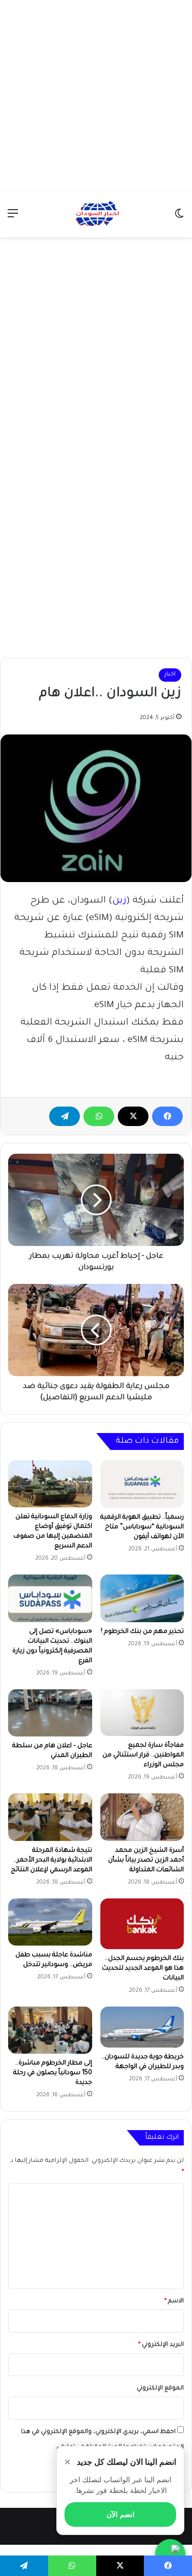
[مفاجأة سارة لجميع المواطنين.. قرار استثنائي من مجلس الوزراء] (142, 1713)
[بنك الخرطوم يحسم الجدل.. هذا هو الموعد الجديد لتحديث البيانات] (142, 1924)
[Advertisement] (96, 96)
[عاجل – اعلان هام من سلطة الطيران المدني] (50, 1713)
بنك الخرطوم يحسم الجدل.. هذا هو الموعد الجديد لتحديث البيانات (143, 1969)
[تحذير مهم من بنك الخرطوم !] (142, 1598)
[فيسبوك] (167, 1116)
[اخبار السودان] (96, 215)
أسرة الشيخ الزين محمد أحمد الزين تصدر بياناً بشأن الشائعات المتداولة (146, 1861)
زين (119, 901)
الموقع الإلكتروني (160, 2389)
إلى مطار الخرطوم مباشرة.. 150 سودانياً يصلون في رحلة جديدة (53, 2073)
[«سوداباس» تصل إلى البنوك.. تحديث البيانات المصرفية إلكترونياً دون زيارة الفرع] (50, 1598)
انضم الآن (121, 2514)
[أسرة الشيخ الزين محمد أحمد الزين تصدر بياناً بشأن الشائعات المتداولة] (142, 1817)
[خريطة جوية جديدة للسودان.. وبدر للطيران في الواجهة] (142, 2027)
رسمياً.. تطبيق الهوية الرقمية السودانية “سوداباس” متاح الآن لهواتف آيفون (142, 1527)
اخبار (170, 675)
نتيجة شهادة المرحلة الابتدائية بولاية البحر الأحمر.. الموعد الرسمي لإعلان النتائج (51, 1861)
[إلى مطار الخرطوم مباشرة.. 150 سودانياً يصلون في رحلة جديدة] (50, 2030)
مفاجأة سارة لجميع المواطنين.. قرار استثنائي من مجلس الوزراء (143, 1755)
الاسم (174, 2302)
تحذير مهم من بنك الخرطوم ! (142, 1632)
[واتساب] (99, 1116)
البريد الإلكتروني (161, 2345)
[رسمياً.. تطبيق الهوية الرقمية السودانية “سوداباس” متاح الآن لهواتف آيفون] (142, 1484)
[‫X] (133, 1116)
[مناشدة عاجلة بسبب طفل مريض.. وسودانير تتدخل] (50, 1922)
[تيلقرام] (65, 1116)
